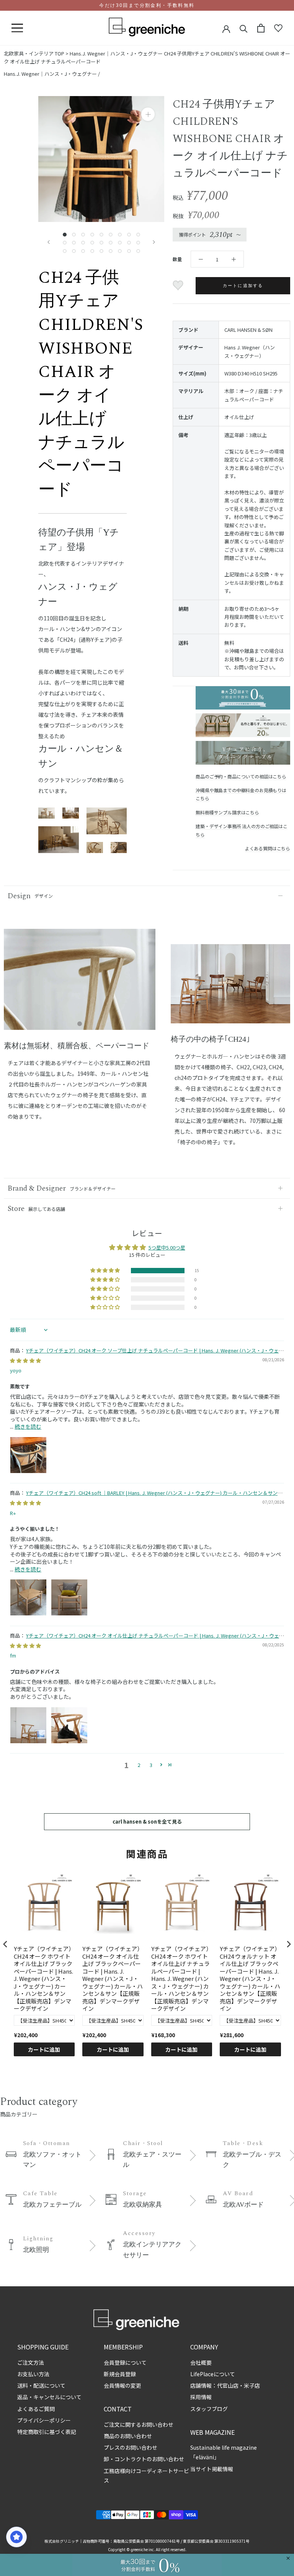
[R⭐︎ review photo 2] (69, 1597)
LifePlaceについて (213, 2374)
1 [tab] (80, 1024)
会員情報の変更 (122, 2385)
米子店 (252, 2385)
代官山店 (228, 2385)
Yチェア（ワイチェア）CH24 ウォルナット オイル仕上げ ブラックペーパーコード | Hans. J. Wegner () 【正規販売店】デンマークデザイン (250, 1979)
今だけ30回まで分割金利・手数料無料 (147, 5)
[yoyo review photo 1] (28, 1455)
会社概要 (201, 2362)
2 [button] (139, 1765)
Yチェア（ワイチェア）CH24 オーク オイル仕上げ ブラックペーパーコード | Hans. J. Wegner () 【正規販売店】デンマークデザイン (113, 1979)
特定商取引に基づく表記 (47, 2432)
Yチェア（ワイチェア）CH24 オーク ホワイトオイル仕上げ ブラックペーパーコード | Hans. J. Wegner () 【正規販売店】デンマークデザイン (44, 1979)
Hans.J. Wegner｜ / (52, 74)
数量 (177, 259)
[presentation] (5, 1944)
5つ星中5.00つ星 (167, 1247)
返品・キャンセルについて (49, 2397)
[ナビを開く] (17, 28)
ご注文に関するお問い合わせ (139, 2424)
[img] (25, 1360)
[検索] (244, 28)
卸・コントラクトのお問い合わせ (144, 2459)
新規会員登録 (120, 2374)
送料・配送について (41, 2385)
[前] (49, 242)
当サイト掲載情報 (212, 2469)
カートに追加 (44, 2049)
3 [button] (151, 1765)
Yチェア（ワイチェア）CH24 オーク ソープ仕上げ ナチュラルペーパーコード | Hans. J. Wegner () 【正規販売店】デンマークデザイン (147, 1354)
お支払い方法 (33, 2374)
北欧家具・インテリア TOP (34, 53)
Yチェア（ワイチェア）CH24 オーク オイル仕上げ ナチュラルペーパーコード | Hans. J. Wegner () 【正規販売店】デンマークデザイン (147, 1639)
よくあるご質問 (36, 2409)
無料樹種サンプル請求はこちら (227, 812)
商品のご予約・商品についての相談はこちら (241, 776)
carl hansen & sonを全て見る (147, 1821)
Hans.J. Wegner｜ (116, 53)
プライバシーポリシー (44, 2420)
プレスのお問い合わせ (131, 2447)
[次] (154, 242)
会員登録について (125, 2362)
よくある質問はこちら (268, 848)
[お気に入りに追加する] (179, 285)
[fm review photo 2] (69, 1725)
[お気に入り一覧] (278, 28)
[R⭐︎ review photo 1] (28, 1597)
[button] (106, 1271)
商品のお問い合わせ (128, 2436)
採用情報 (201, 2397)
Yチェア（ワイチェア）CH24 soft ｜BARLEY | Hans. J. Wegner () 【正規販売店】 (144, 1496)
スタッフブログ (209, 2409)
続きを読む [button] (28, 1426)
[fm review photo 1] (28, 1725)
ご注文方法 (31, 2362)
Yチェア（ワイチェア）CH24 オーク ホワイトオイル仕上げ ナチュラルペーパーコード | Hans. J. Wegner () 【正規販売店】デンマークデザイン (181, 1979)
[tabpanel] (80, 984)
